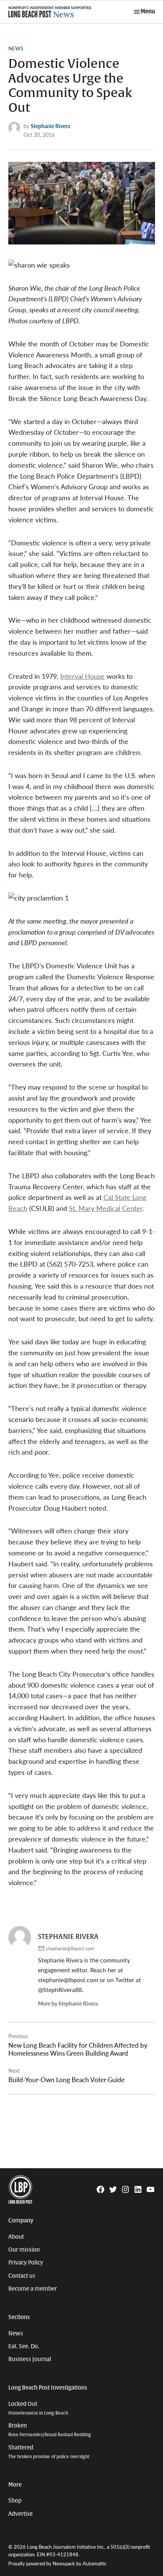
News (16, 49)
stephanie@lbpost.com (70, 1948)
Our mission (24, 2250)
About (16, 2237)
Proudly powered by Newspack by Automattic (57, 2563)
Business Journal (30, 2359)
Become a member (33, 2289)
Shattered (49, 2452)
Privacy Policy (26, 2263)
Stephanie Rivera (50, 126)
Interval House (82, 676)
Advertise (20, 2514)
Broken (50, 2430)
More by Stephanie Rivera (68, 2003)
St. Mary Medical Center (106, 1208)
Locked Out (38, 2408)
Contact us (22, 2276)
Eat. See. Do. (24, 2346)
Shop (15, 2501)
